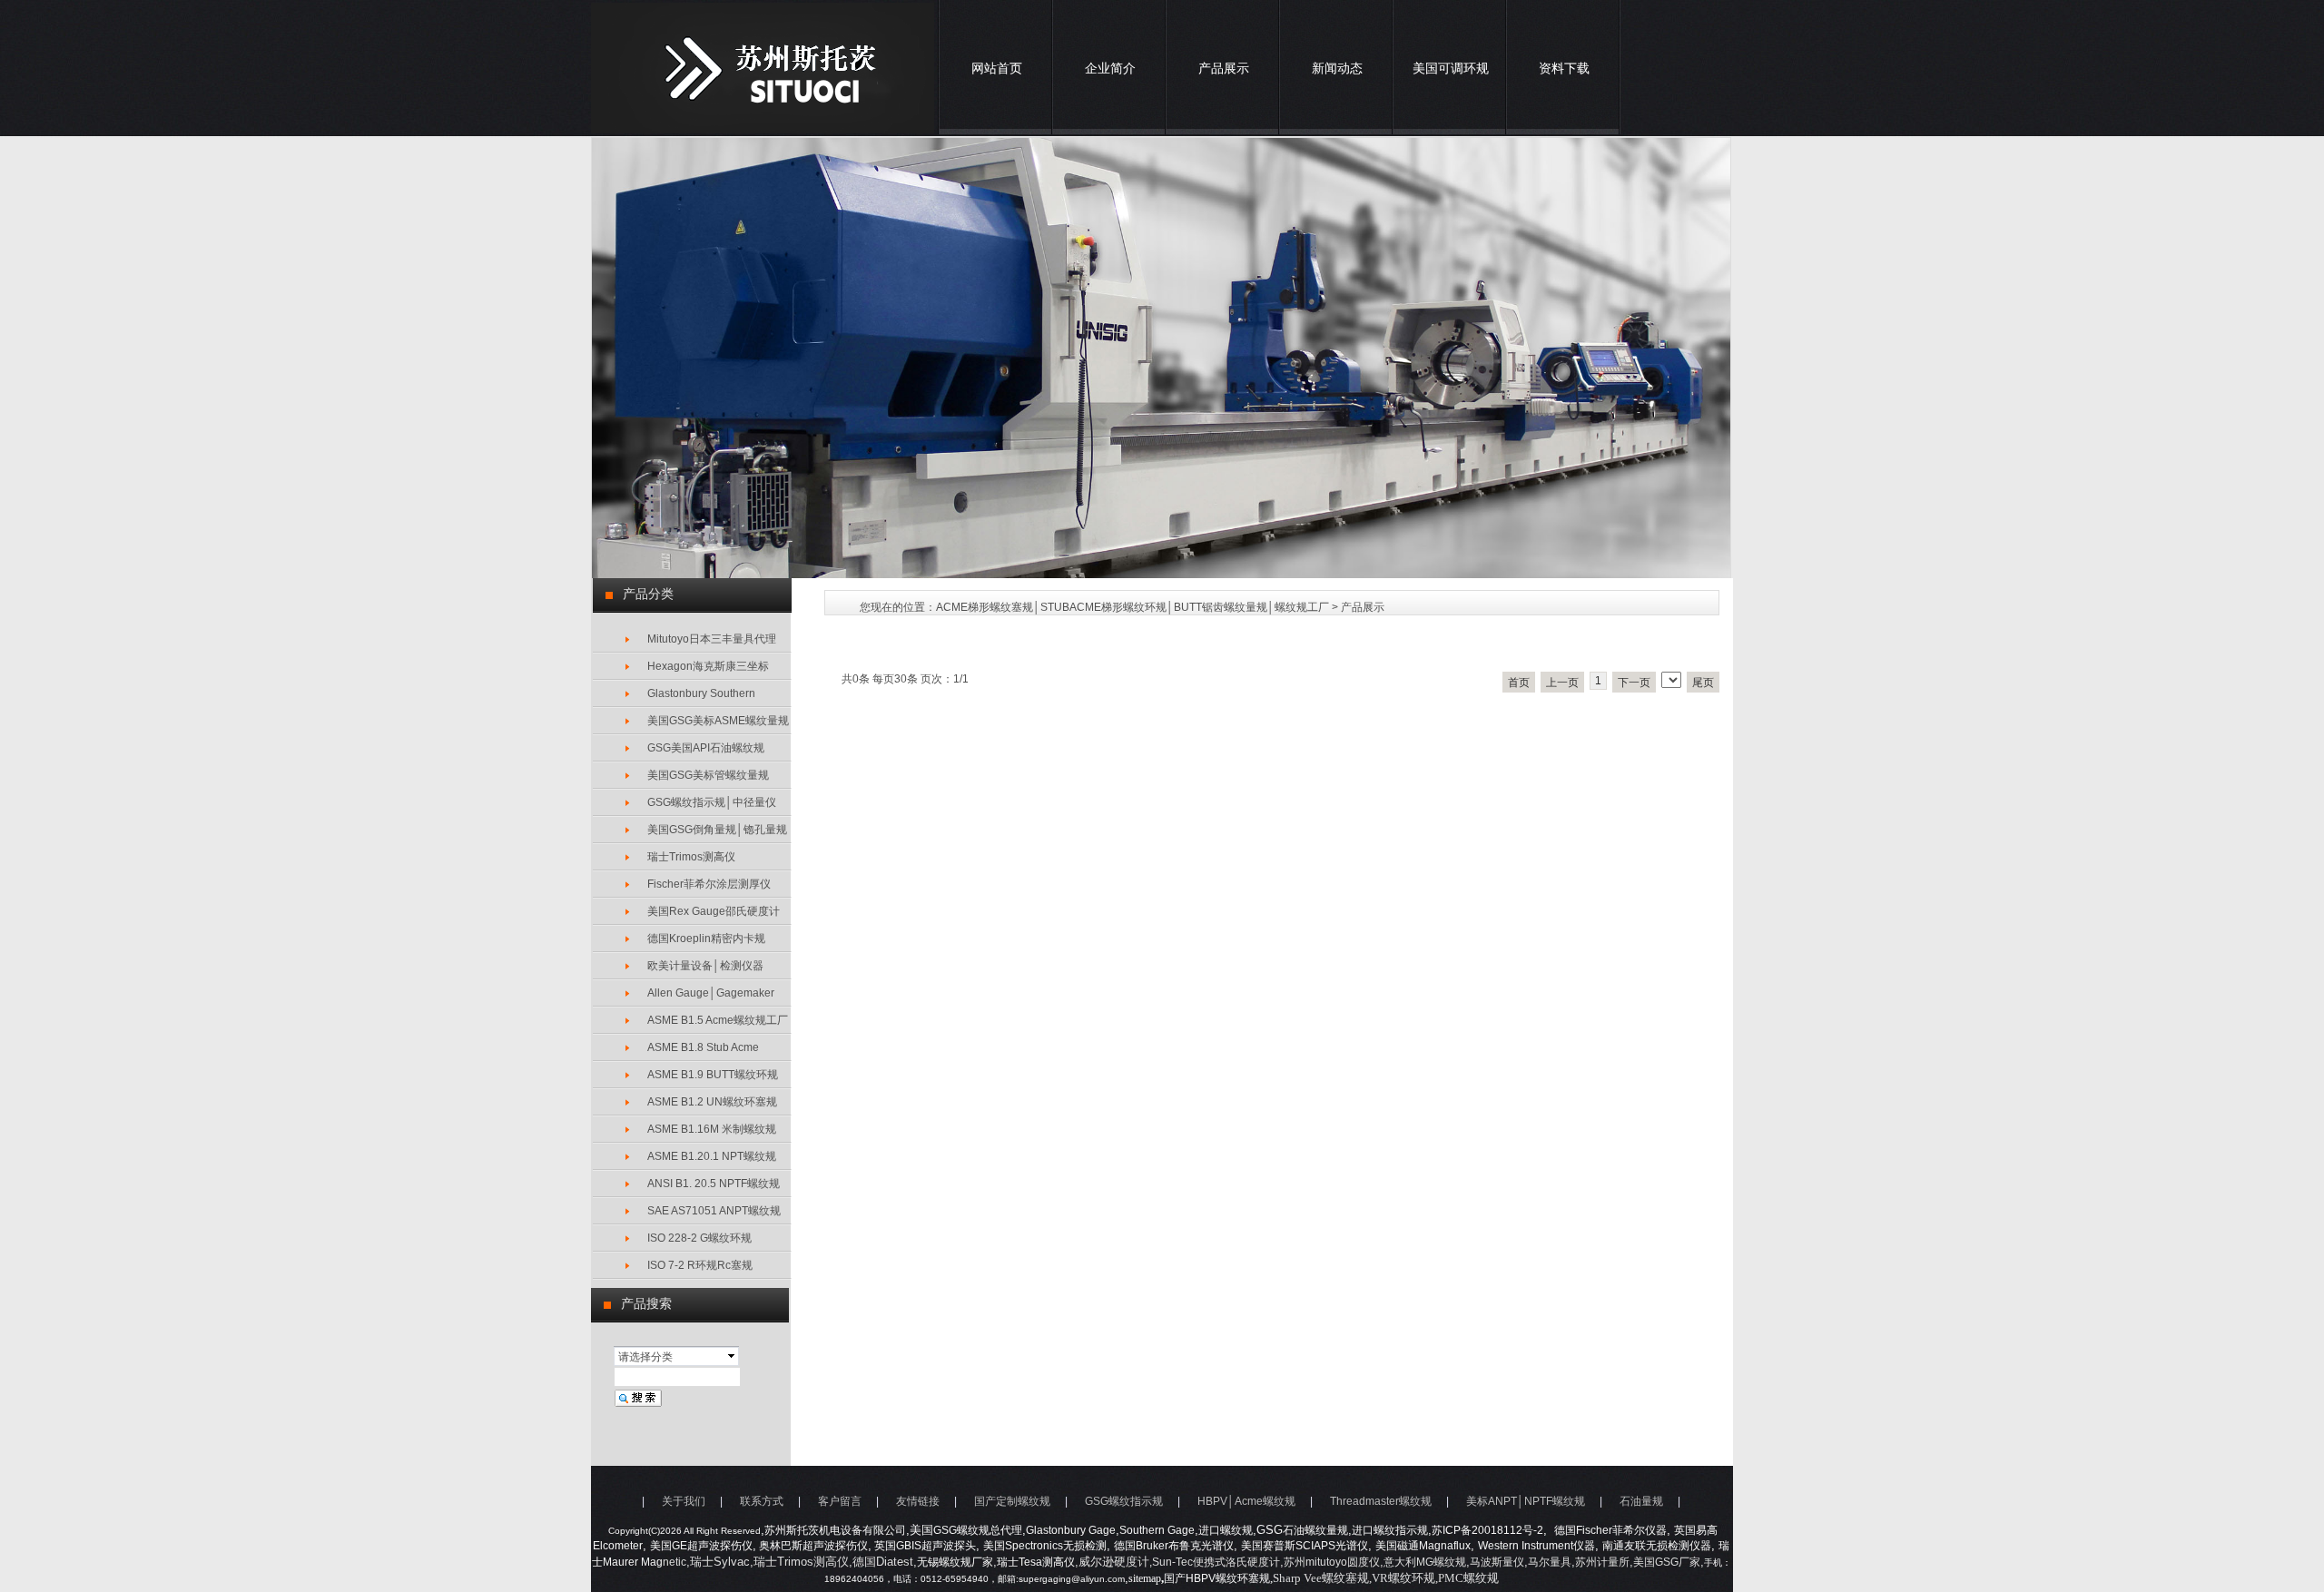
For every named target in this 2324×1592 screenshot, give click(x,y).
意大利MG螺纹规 (1425, 1562)
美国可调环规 (1451, 68)
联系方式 (762, 1501)
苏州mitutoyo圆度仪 (1332, 1562)
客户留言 (840, 1501)
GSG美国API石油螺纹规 (706, 748)
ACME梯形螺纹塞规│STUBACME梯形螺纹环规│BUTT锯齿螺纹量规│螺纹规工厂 (1132, 607)
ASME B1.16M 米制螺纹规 (712, 1129)
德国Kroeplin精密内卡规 (706, 938)
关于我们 (684, 1501)
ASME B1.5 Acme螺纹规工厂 (718, 1020)
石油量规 (1641, 1501)
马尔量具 (1550, 1562)
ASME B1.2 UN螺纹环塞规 (712, 1102)
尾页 (1703, 683)
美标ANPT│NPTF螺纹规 (1526, 1501)
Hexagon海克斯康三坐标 (708, 666)
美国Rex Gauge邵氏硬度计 (714, 911)
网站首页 (997, 68)
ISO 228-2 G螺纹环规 (699, 1238)
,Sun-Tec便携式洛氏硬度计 (1215, 1562)
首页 (1519, 683)
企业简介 (1110, 68)
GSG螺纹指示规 (1124, 1501)
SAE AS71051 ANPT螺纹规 (714, 1211)
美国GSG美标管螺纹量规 (708, 775)
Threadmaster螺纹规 (1381, 1501)
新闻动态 (1337, 68)
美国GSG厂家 (1667, 1562)
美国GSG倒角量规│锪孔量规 (717, 830)
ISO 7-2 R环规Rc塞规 (700, 1265)
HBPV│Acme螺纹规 (1246, 1501)
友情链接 (918, 1501)
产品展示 (1224, 68)
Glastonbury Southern (701, 693)
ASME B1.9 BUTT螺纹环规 (713, 1075)
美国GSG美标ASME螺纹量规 (718, 721)
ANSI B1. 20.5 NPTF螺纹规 (714, 1184)
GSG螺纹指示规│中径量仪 (712, 802)
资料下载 (1564, 68)
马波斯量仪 (1497, 1562)
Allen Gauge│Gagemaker (711, 993)
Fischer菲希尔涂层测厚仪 (709, 884)
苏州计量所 (1602, 1562)
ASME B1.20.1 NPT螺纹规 (712, 1156)
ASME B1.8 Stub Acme (703, 1047)
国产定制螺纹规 (1012, 1501)
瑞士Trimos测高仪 (691, 857)
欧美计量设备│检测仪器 (705, 966)
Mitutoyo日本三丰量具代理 (712, 639)
